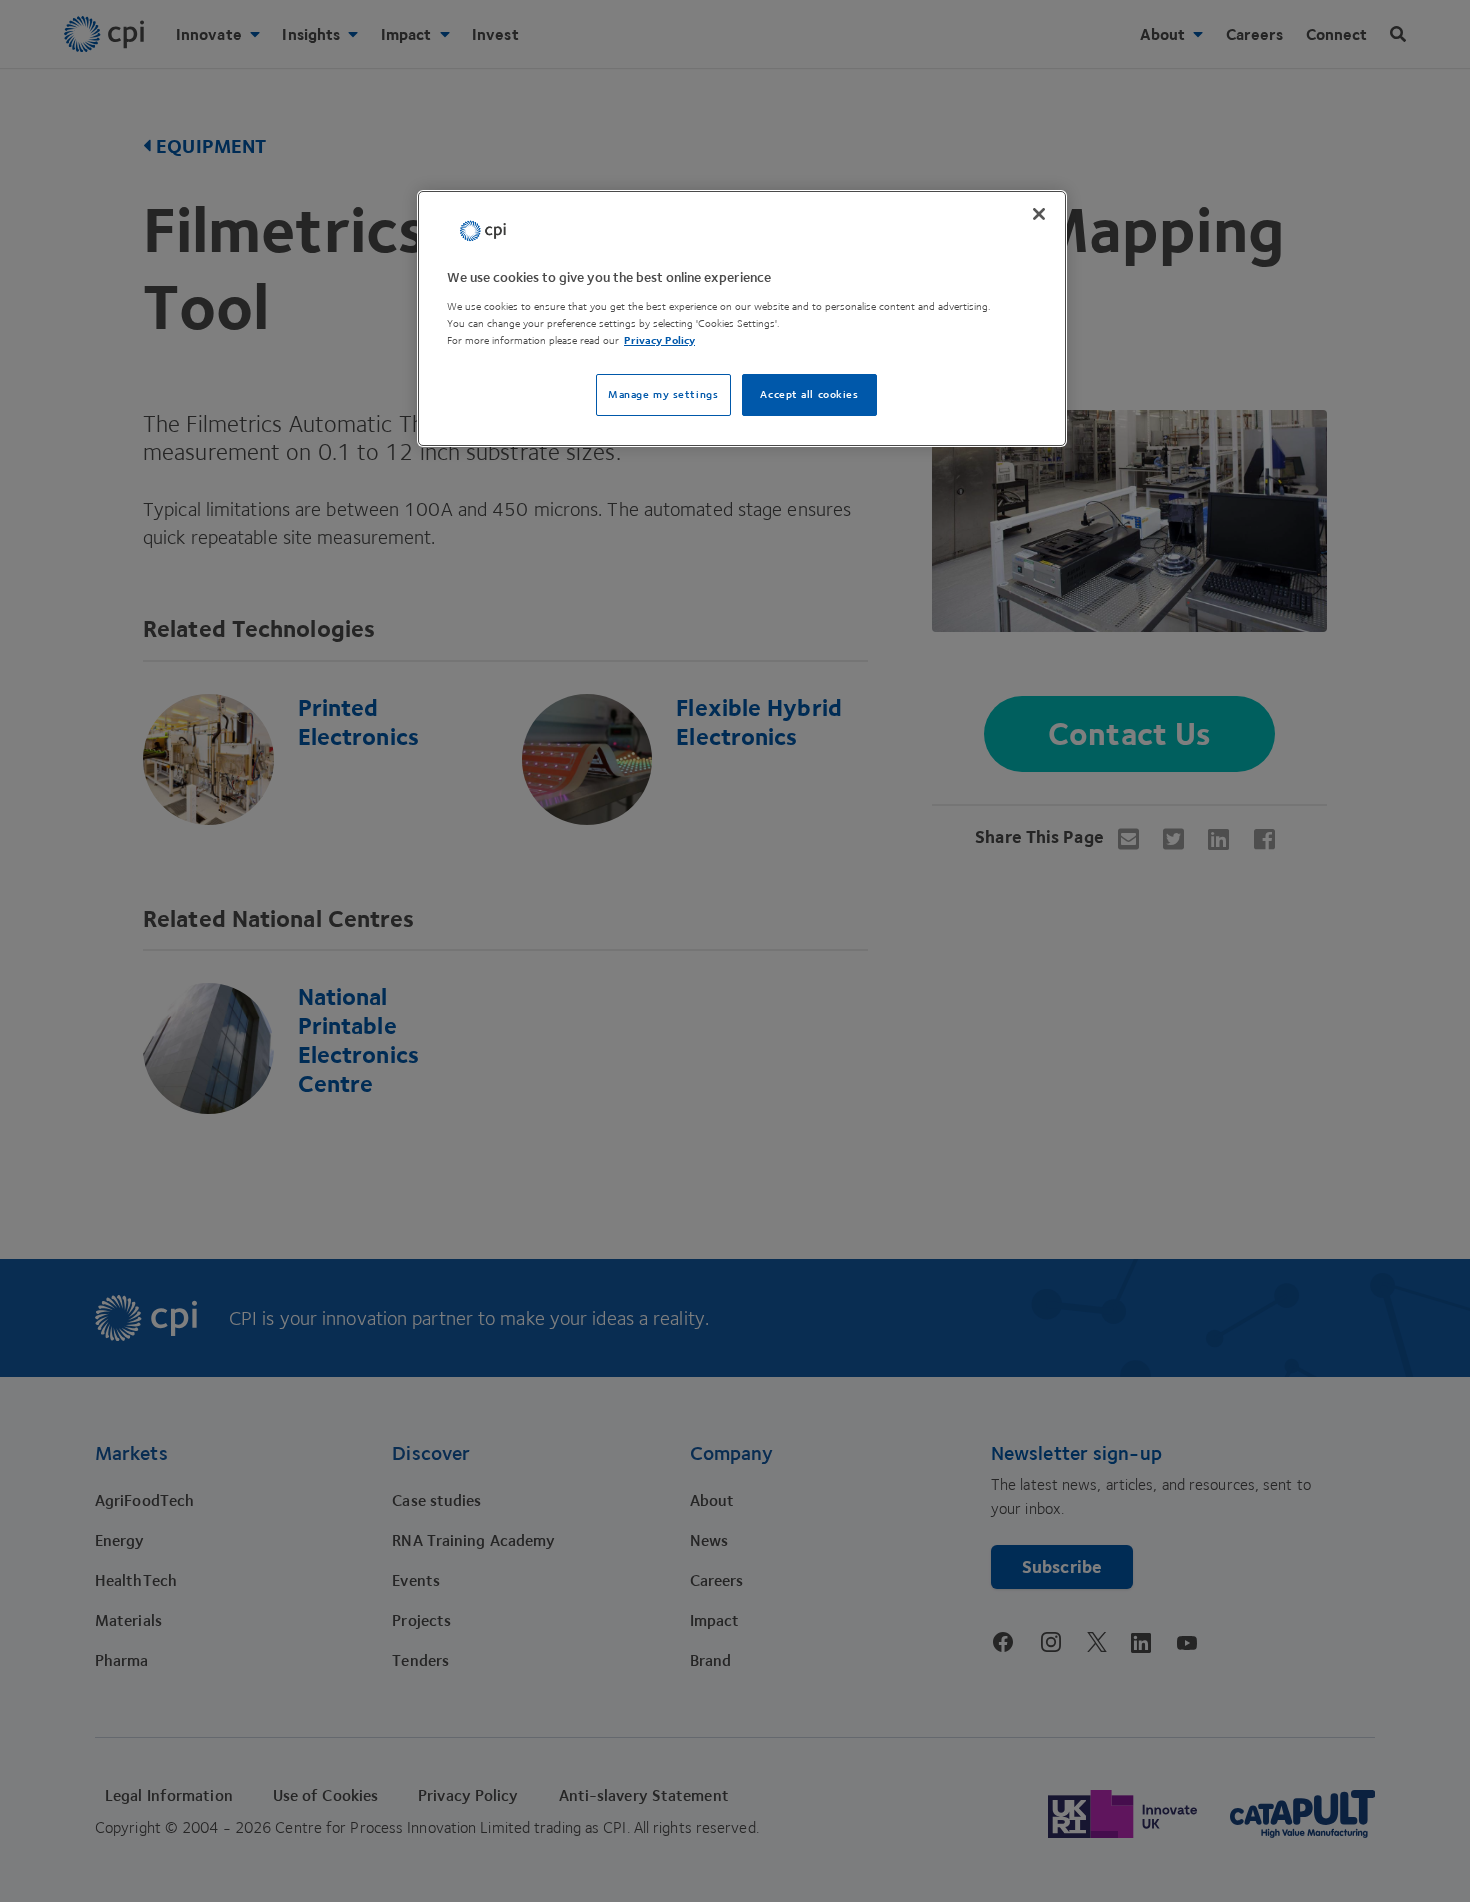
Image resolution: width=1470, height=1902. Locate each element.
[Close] (1039, 214)
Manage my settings (663, 394)
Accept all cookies (809, 394)
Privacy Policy (659, 340)
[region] (742, 318)
